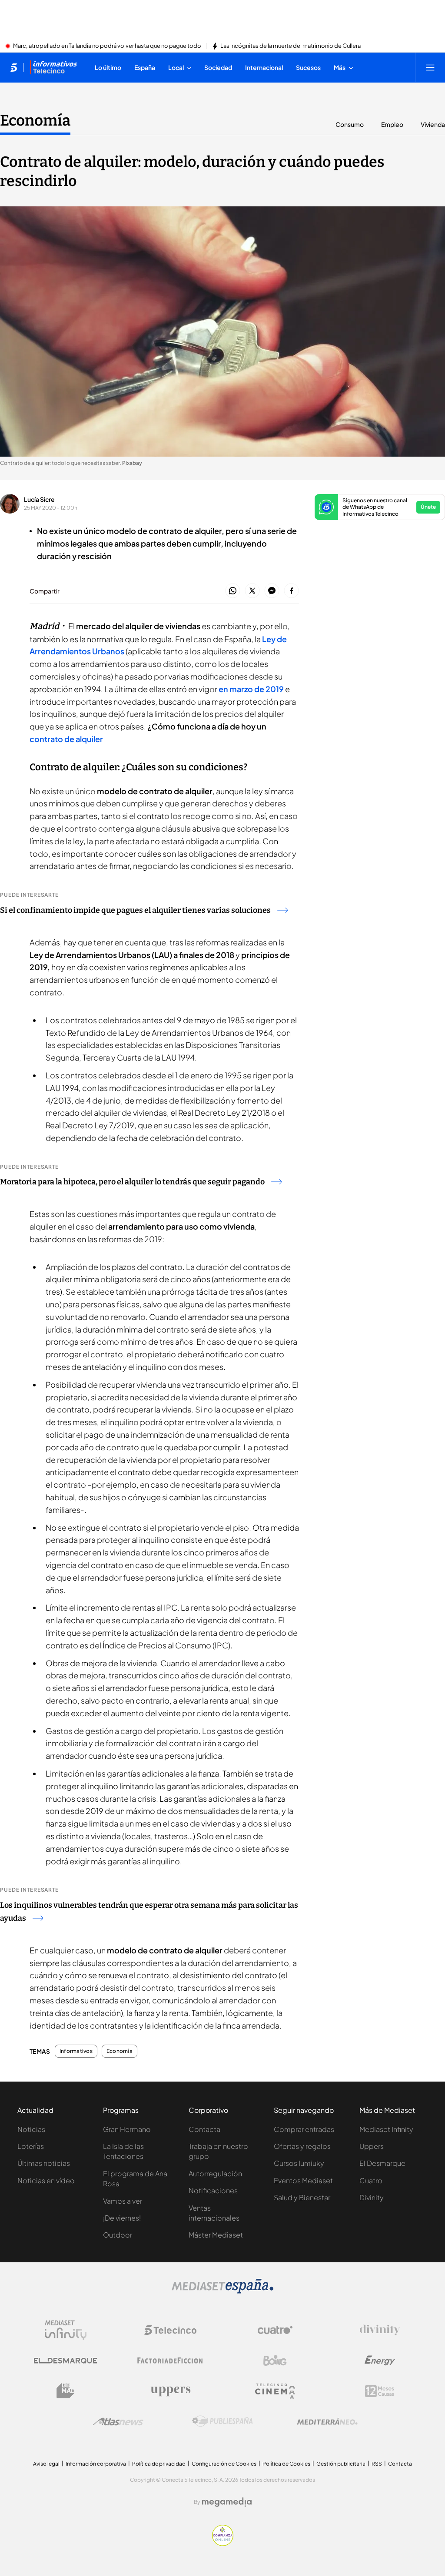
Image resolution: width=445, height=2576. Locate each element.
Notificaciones (213, 2190)
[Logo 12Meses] (380, 2391)
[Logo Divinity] (380, 2330)
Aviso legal (46, 2464)
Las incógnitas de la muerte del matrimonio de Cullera (291, 46)
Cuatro (371, 2180)
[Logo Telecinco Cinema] (275, 2391)
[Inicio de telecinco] (14, 67)
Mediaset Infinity (386, 2129)
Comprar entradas (304, 2129)
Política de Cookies (286, 2464)
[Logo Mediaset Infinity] (66, 2330)
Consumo (350, 124)
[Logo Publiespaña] (222, 2421)
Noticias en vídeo (46, 2180)
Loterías (31, 2146)
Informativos (76, 2051)
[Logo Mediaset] (222, 2291)
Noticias (31, 2129)
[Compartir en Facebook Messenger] (272, 591)
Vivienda (433, 124)
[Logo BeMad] (66, 2391)
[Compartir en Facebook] (291, 591)
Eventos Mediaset (303, 2180)
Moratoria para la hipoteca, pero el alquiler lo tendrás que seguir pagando (132, 1182)
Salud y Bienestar (302, 2197)
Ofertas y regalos (302, 2146)
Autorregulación (215, 2173)
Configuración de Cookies (224, 2464)
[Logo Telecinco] (170, 2330)
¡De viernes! (122, 2218)
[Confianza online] (223, 2543)
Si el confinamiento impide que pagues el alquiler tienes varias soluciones (135, 910)
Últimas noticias (44, 2163)
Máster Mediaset (216, 2235)
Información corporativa (96, 2464)
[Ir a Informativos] (53, 67)
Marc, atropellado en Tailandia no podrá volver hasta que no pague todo (107, 46)
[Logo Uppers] (170, 2391)
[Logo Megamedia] (227, 2502)
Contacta (204, 2129)
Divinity (372, 2197)
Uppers (372, 2146)
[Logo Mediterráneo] (327, 2421)
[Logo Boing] (275, 2361)
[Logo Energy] (380, 2361)
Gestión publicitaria (341, 2464)
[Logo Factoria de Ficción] (170, 2361)
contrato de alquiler (66, 739)
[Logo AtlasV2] (118, 2422)
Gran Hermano (127, 2129)
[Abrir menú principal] (430, 67)
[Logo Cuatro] (275, 2330)
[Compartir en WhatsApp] (233, 591)
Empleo (392, 124)
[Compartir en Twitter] (252, 591)
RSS (377, 2464)
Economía (35, 120)
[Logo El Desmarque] (65, 2361)
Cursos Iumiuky (299, 2163)
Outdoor (118, 2235)
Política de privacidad (159, 2464)
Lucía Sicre (39, 499)
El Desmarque (382, 2163)
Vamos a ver (123, 2201)
